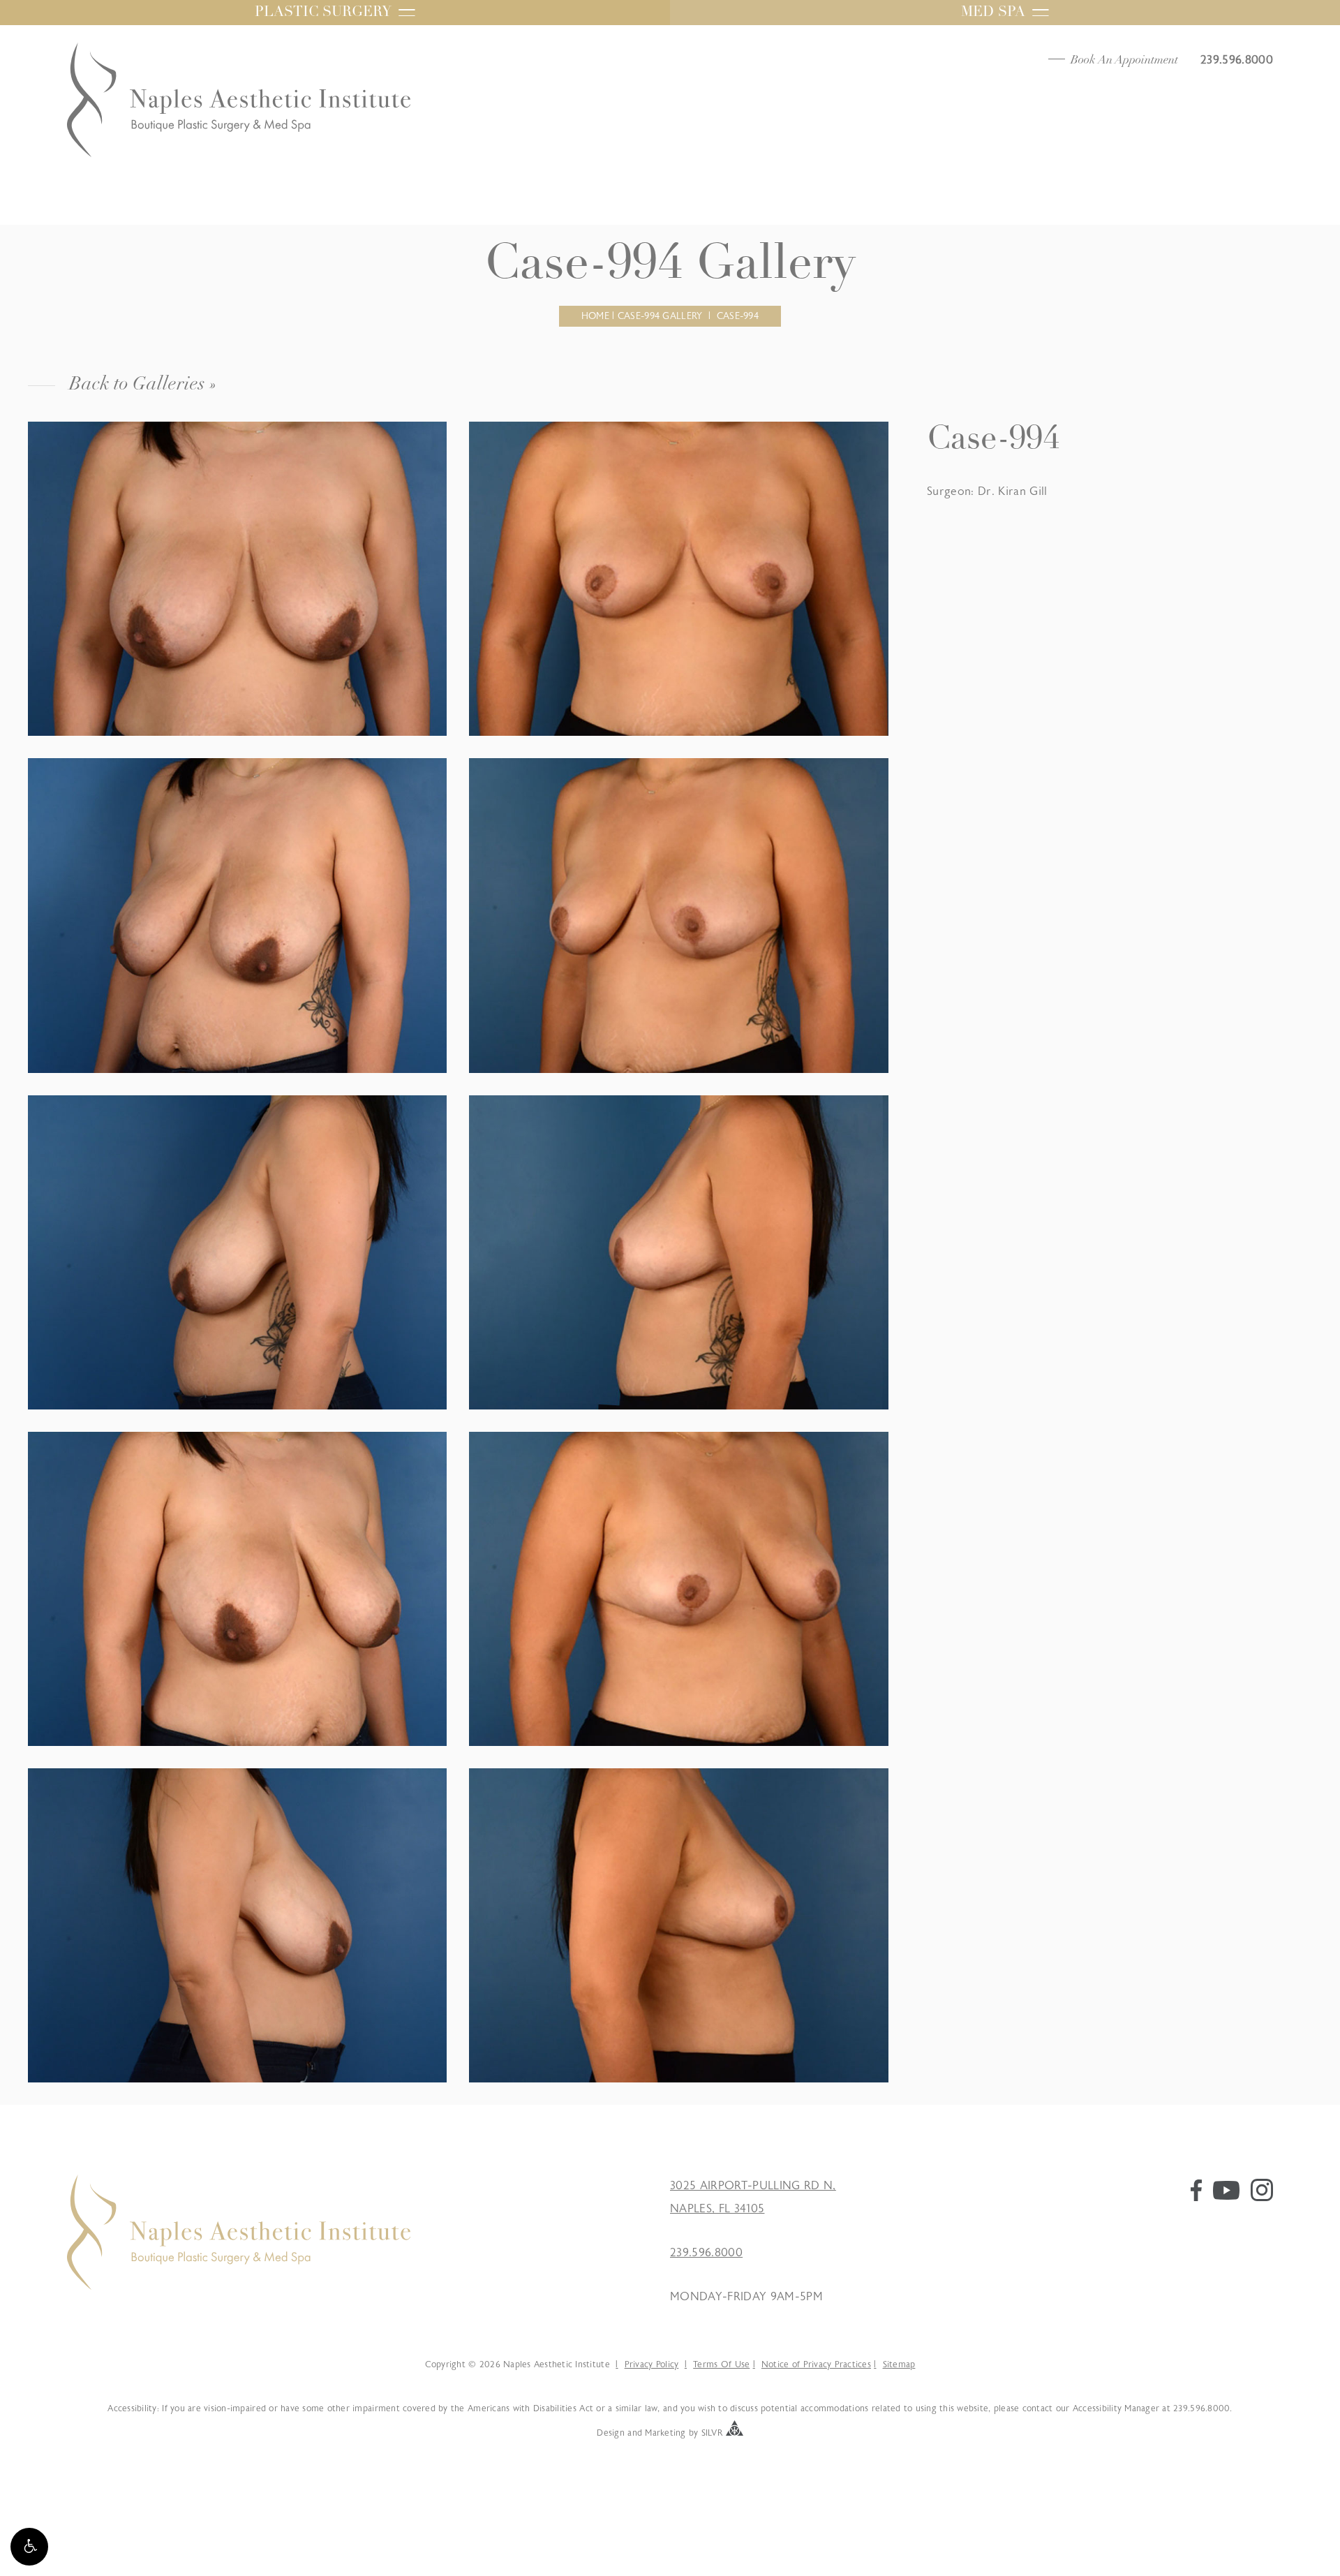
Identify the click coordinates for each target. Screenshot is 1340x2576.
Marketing (665, 2433)
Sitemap (899, 2364)
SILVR (712, 2433)
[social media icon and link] (1196, 2198)
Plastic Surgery (323, 13)
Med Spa (993, 13)
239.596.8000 (706, 2253)
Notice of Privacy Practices (816, 2364)
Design (611, 2433)
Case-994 (738, 316)
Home (595, 316)
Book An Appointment (1124, 60)
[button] (29, 2547)
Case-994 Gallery (660, 316)
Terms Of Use (721, 2364)
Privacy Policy (652, 2364)
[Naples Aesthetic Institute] (239, 2286)
